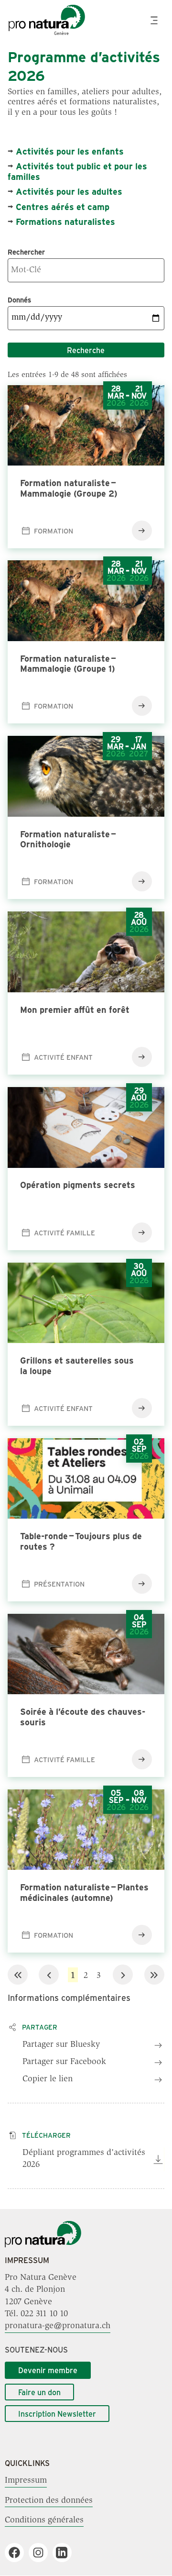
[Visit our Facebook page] (18, 2553)
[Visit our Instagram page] (42, 2553)
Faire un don (39, 2392)
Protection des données (49, 2500)
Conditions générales (44, 2520)
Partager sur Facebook (64, 2062)
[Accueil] (43, 2245)
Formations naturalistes (65, 222)
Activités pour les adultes (69, 191)
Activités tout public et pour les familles (77, 171)
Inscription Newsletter (57, 2414)
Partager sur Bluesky (61, 2045)
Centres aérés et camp (63, 207)
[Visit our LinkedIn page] (66, 2553)
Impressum (26, 2481)
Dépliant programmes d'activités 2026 (84, 2159)
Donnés (19, 300)
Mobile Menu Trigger (155, 20)
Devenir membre (48, 2370)
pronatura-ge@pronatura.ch (58, 2326)
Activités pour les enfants (70, 151)
